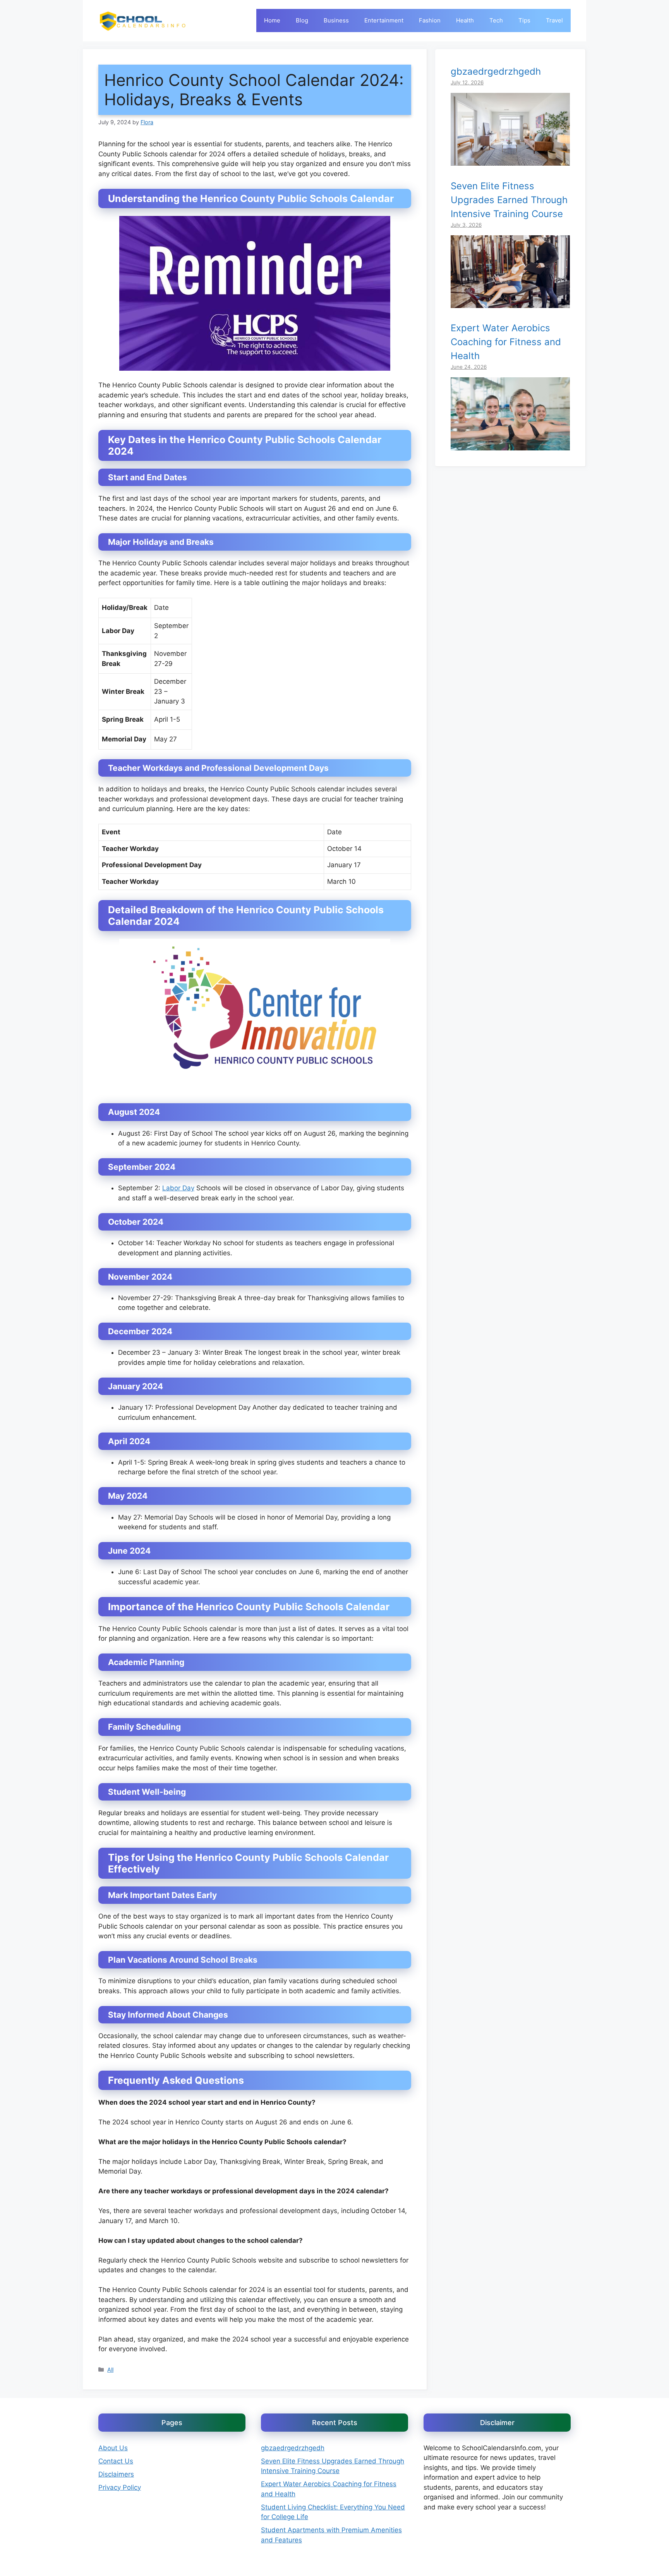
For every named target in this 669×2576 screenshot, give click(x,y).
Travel (554, 20)
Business (336, 20)
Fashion (430, 20)
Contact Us (116, 2461)
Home (272, 20)
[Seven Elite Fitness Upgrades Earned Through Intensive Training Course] (510, 303)
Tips (524, 20)
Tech (496, 20)
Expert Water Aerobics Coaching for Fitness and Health (506, 342)
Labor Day (178, 1188)
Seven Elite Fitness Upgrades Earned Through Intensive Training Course (509, 199)
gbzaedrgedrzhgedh (496, 71)
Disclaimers (116, 2474)
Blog (302, 20)
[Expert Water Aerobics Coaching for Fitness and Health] (510, 445)
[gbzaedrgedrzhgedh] (510, 161)
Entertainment (384, 20)
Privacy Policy (120, 2487)
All (110, 2370)
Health (465, 20)
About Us (113, 2448)
